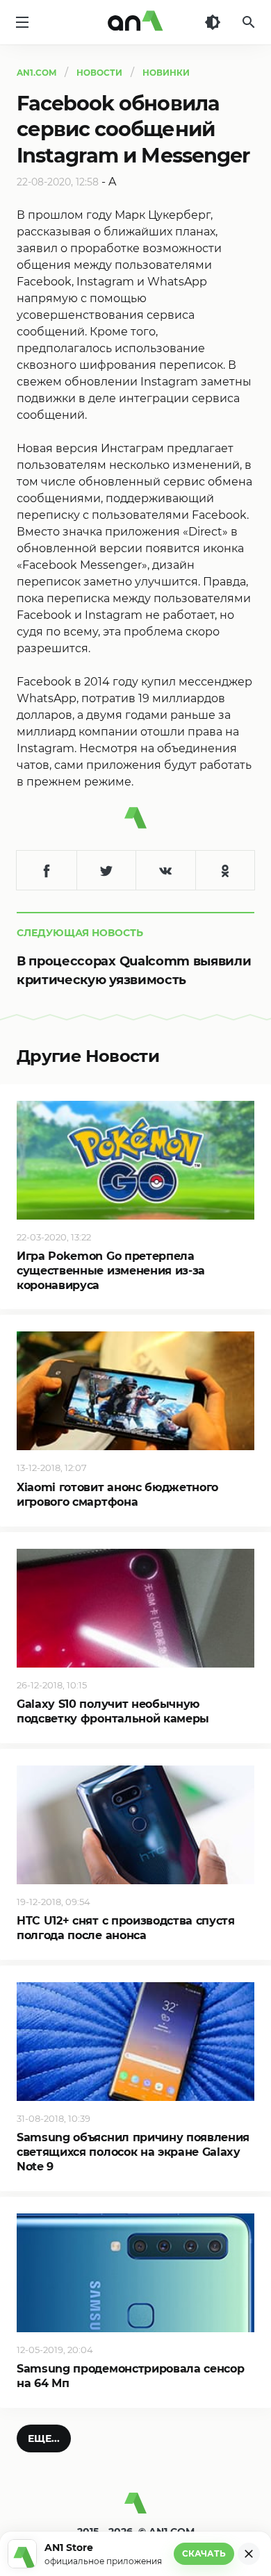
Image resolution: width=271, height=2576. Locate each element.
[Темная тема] (213, 22)
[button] (44, 2438)
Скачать (204, 2553)
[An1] (135, 22)
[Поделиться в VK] (165, 870)
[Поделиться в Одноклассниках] (225, 870)
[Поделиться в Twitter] (106, 870)
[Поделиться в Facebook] (47, 870)
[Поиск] (249, 22)
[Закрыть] (249, 2554)
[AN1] (135, 2509)
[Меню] (22, 22)
